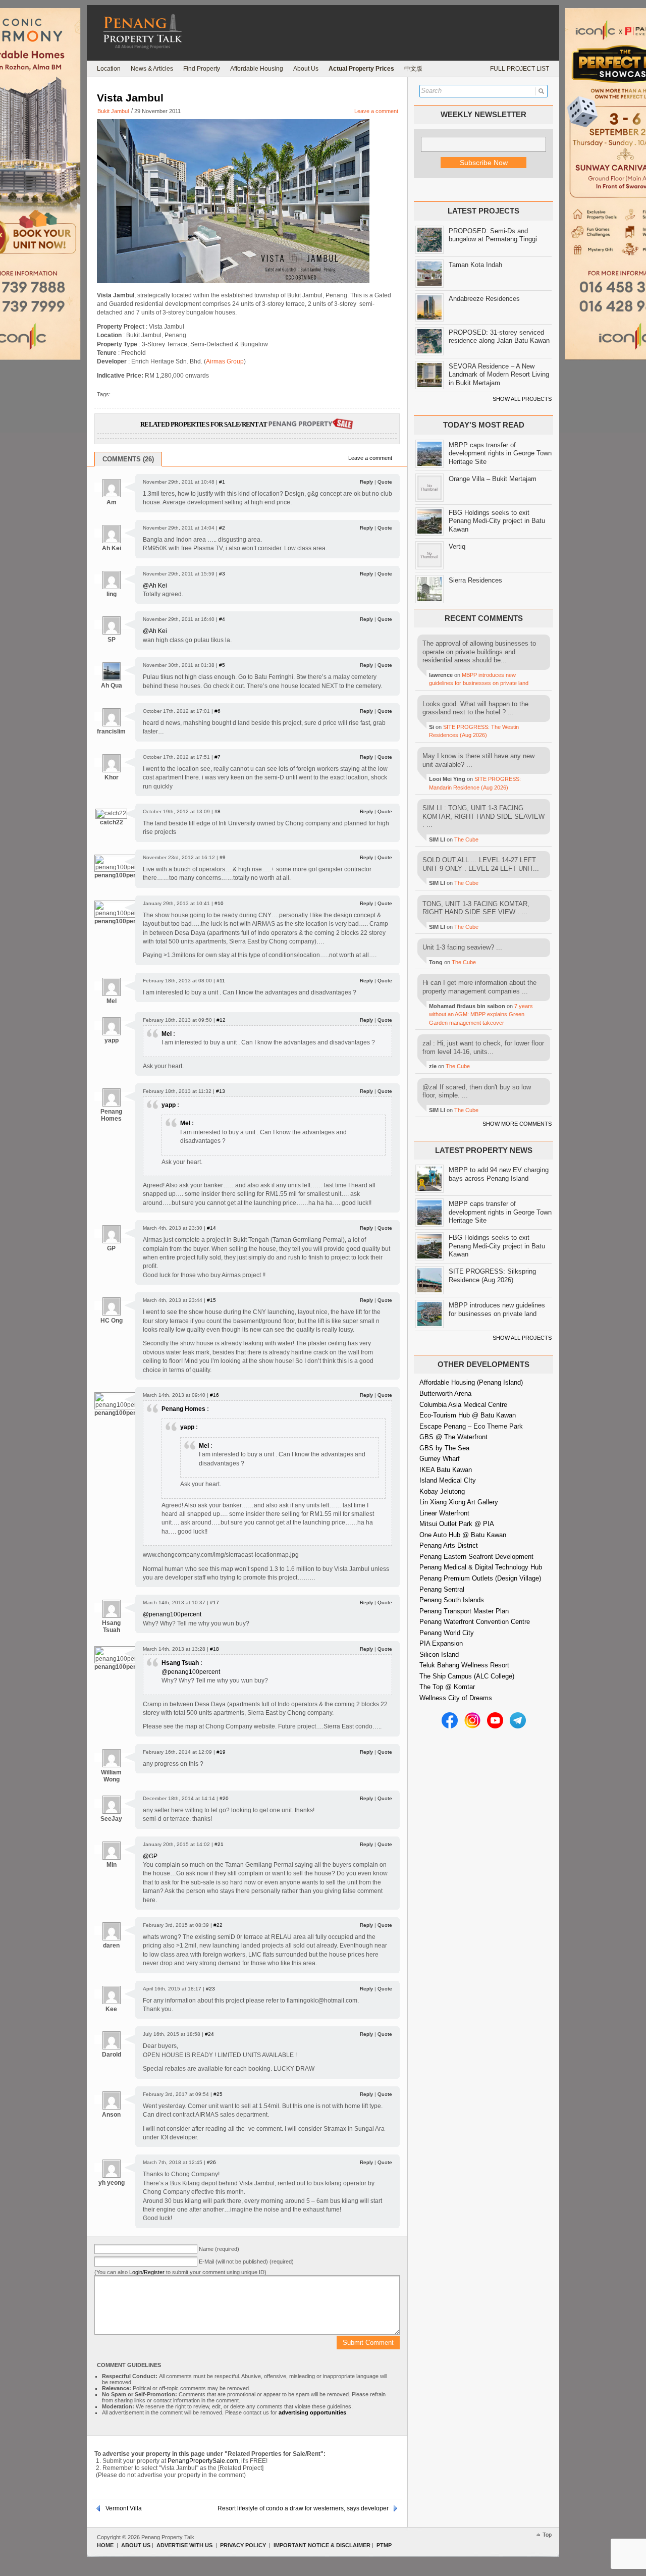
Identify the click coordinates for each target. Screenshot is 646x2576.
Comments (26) (128, 459)
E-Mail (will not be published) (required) (246, 2262)
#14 (211, 1228)
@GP (150, 1856)
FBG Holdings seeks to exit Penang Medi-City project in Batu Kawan (497, 521)
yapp (169, 1105)
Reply (366, 482)
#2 (222, 528)
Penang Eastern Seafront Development (476, 1557)
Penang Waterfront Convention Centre (475, 1622)
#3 (222, 574)
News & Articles (152, 69)
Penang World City (447, 1633)
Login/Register (147, 2272)
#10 (219, 903)
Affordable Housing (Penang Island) (471, 1382)
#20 (224, 1798)
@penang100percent (172, 1614)
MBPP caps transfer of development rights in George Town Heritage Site (500, 453)
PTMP (384, 2545)
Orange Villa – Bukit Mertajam (493, 479)
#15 (211, 1300)
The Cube (466, 839)
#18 (214, 1649)
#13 (221, 1091)
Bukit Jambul (113, 111)
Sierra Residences (475, 580)
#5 (222, 665)
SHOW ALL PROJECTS (522, 399)
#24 (209, 2034)
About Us (306, 69)
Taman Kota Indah (475, 265)
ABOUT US (136, 2545)
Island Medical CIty (448, 1480)
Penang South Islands (452, 1600)
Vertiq (457, 546)
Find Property (202, 69)
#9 (223, 857)
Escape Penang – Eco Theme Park (471, 1426)
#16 (214, 1395)
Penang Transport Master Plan (464, 1611)
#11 (221, 981)
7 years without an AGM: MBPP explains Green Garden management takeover (481, 1014)
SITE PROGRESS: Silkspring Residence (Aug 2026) (492, 1276)
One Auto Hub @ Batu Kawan (463, 1535)
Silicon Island (439, 1654)
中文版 (413, 69)
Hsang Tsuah (180, 1663)
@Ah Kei (155, 586)
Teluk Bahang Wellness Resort (464, 1665)
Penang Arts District (449, 1545)
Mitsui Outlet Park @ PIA (457, 1524)
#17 (214, 1602)
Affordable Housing (257, 69)
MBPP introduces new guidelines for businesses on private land (497, 1309)
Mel (167, 1034)
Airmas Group (225, 361)
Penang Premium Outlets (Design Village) (480, 1578)
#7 (218, 757)
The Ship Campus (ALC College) (467, 1676)
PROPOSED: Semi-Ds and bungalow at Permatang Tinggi (493, 235)
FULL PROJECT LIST (520, 69)
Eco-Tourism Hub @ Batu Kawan (468, 1415)
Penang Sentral (442, 1589)
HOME (105, 2545)
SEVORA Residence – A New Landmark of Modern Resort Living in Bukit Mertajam (499, 375)
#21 (219, 1844)
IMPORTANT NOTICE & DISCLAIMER (322, 2545)
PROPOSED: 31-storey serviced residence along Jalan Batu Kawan (499, 337)
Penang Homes (183, 1409)
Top (547, 2535)
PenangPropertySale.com (203, 2461)
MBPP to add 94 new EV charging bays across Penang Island (499, 1174)
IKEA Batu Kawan (446, 1470)
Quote (385, 482)
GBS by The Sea (444, 1448)
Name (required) (219, 2249)
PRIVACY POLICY (243, 2545)
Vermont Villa (124, 2508)
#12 (221, 1020)
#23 (210, 1989)
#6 (218, 711)
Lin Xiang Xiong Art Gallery (459, 1502)
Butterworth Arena (445, 1394)
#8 (218, 811)
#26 (211, 2162)
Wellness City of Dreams (456, 1698)
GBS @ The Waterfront (453, 1437)
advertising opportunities (312, 2412)
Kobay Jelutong (442, 1491)
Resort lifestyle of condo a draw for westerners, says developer (303, 2508)
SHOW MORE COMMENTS (517, 1124)
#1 (222, 482)
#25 (218, 2094)
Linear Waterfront (444, 1513)
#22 (218, 1925)
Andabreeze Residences (484, 299)
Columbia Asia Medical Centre (463, 1405)
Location (109, 69)
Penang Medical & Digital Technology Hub (481, 1567)
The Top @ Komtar (447, 1687)
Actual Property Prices (361, 69)
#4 (222, 619)
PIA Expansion (441, 1643)
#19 (221, 1752)
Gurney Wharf (440, 1459)
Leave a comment (376, 111)
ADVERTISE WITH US (184, 2545)
